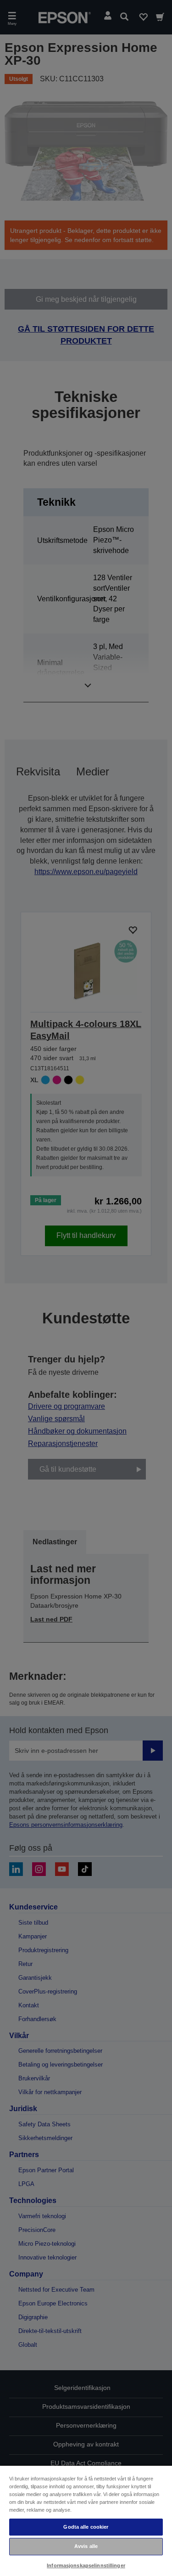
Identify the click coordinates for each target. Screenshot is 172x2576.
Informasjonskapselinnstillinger (86, 2565)
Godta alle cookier (86, 2527)
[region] (86, 2520)
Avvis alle (86, 2546)
